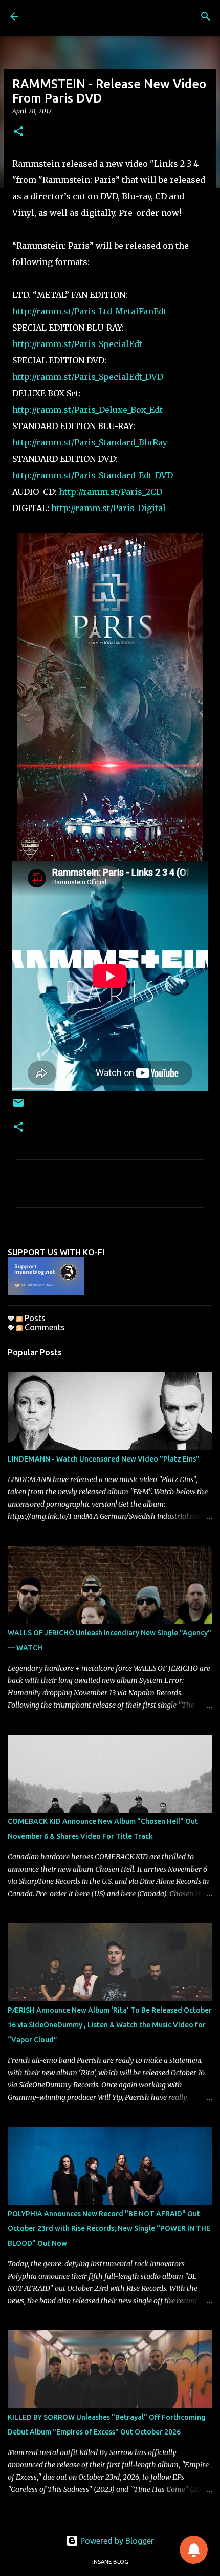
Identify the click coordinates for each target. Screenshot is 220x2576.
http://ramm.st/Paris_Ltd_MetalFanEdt (90, 311)
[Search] (206, 16)
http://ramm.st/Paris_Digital (108, 508)
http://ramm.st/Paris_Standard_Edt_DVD (93, 475)
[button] (18, 132)
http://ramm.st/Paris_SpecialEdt (77, 344)
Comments (44, 1327)
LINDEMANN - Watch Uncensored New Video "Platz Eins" (104, 1459)
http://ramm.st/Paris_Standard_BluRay (90, 442)
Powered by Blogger (116, 2541)
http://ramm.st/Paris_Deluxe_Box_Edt (87, 410)
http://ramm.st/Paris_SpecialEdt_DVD (88, 377)
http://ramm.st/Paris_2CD (111, 492)
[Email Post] (18, 1107)
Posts (34, 1318)
